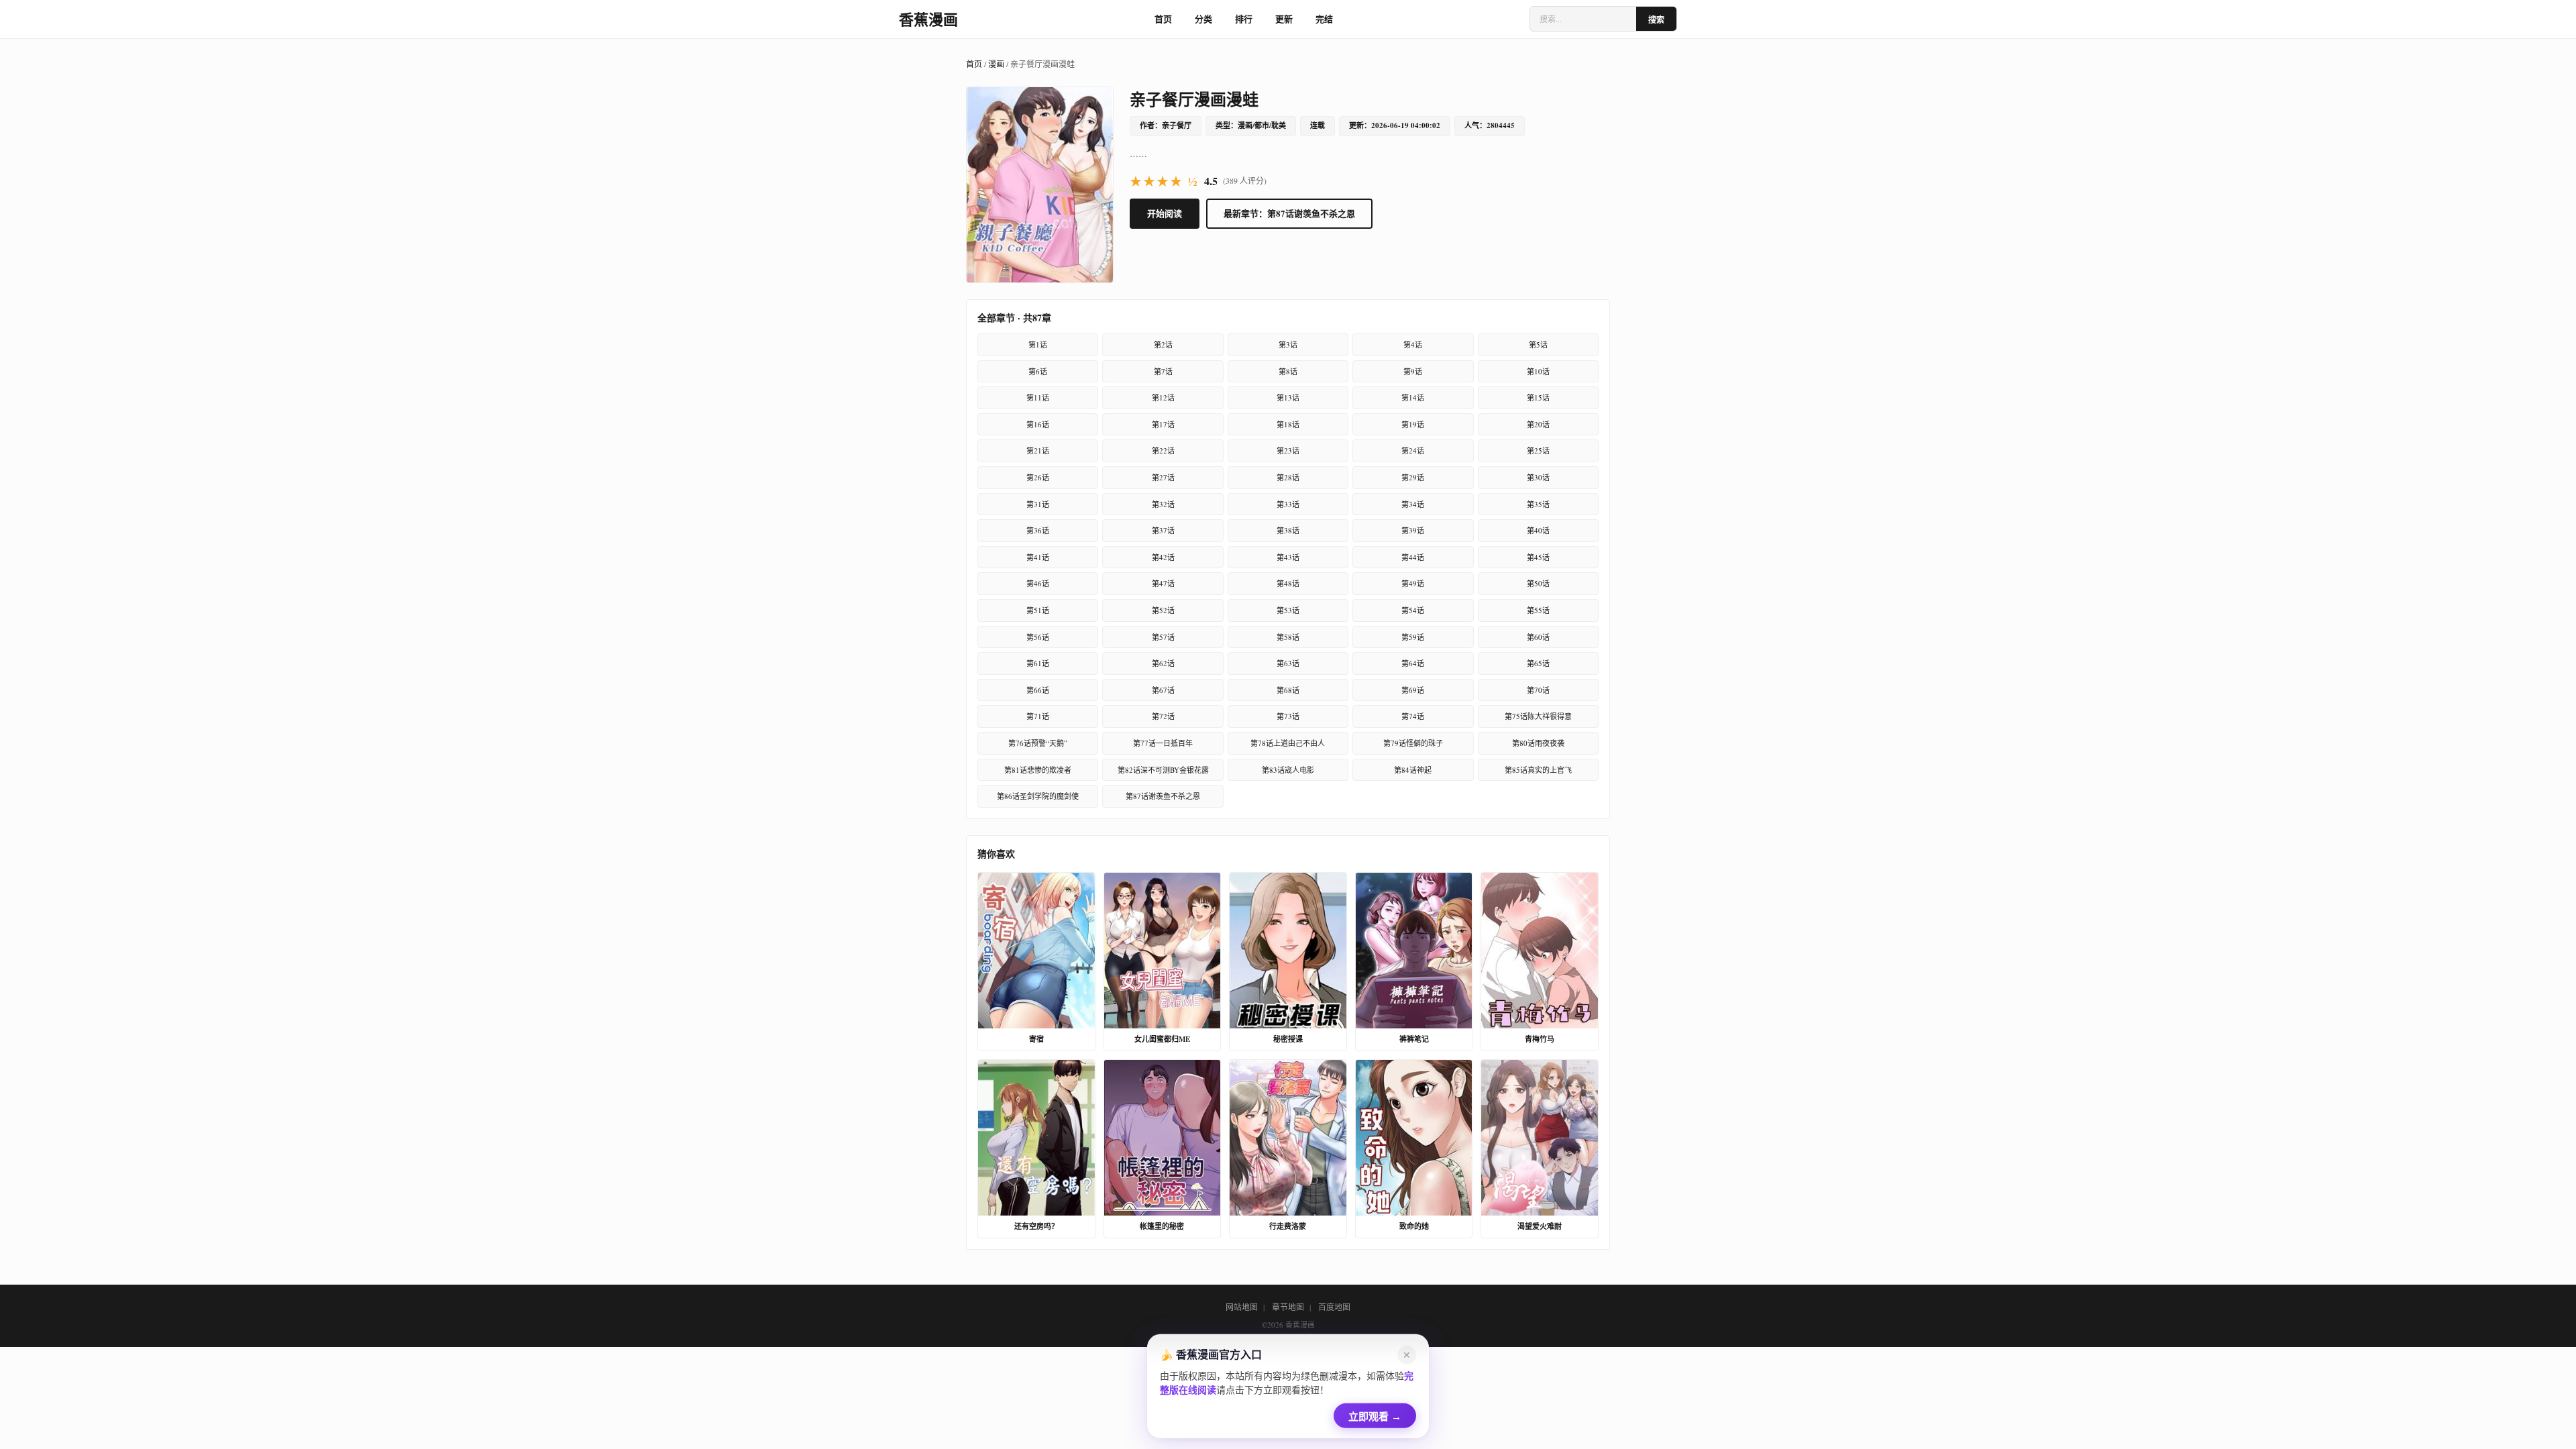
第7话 (1163, 371)
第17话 (1163, 424)
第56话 (1038, 637)
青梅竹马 (1540, 1039)
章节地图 (1288, 1307)
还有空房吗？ (1036, 1226)
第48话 (1288, 583)
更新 (1284, 18)
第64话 (1413, 663)
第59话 (1413, 637)
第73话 (1288, 716)
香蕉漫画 (928, 19)
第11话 (1038, 397)
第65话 (1538, 663)
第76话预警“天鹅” (1038, 743)
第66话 (1038, 690)
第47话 (1163, 583)
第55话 (1538, 610)
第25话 (1538, 450)
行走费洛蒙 (1288, 1226)
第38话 (1288, 530)
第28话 (1288, 477)
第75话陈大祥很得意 (1538, 716)
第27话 (1163, 477)
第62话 (1163, 663)
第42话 (1163, 557)
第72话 (1163, 716)
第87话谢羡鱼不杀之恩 (1163, 796)
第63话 (1288, 663)
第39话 (1413, 530)
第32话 (1163, 504)
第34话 (1413, 504)
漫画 (996, 64)
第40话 (1538, 530)
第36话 (1038, 530)
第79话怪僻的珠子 (1413, 743)
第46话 (1038, 583)
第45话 (1538, 557)
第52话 (1163, 610)
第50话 (1538, 583)
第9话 (1413, 371)
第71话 (1038, 716)
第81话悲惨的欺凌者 (1038, 770)
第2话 (1163, 344)
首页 (1163, 18)
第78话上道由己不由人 (1288, 743)
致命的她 (1414, 1226)
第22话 (1163, 450)
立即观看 (1375, 1414)
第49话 (1413, 583)
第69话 (1413, 690)
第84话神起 (1413, 770)
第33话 (1288, 504)
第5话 (1538, 344)
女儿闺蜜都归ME (1162, 1039)
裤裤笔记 (1414, 1039)
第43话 (1288, 557)
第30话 (1538, 477)
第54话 (1413, 610)
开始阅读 (1165, 213)
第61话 (1038, 663)
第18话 (1288, 424)
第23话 (1288, 450)
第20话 (1538, 424)
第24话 (1413, 450)
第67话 (1163, 690)
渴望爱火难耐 (1540, 1226)
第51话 (1038, 610)
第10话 (1538, 371)
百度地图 (1334, 1307)
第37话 (1163, 530)
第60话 (1538, 637)
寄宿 (1036, 1039)
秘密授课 (1288, 1039)
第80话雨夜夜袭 (1538, 743)
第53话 (1288, 610)
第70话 (1538, 690)
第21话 (1038, 450)
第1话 (1038, 344)
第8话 (1288, 371)
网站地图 (1242, 1307)
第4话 (1413, 344)
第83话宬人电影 (1288, 770)
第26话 (1038, 477)
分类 (1203, 18)
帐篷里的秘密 (1162, 1226)
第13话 (1288, 397)
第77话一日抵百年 (1163, 743)
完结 (1324, 18)
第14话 (1413, 397)
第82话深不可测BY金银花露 (1163, 770)
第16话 (1038, 424)
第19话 (1413, 424)
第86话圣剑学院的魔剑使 (1038, 796)
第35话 (1538, 504)
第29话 (1413, 477)
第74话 (1413, 716)
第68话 (1288, 690)
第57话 (1163, 637)
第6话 (1038, 371)
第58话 (1288, 637)
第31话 (1038, 504)
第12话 (1163, 397)
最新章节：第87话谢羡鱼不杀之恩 (1289, 213)
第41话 (1038, 557)
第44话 (1413, 557)
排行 (1244, 18)
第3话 (1288, 344)
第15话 (1538, 397)
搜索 (1656, 20)
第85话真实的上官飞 (1538, 770)
